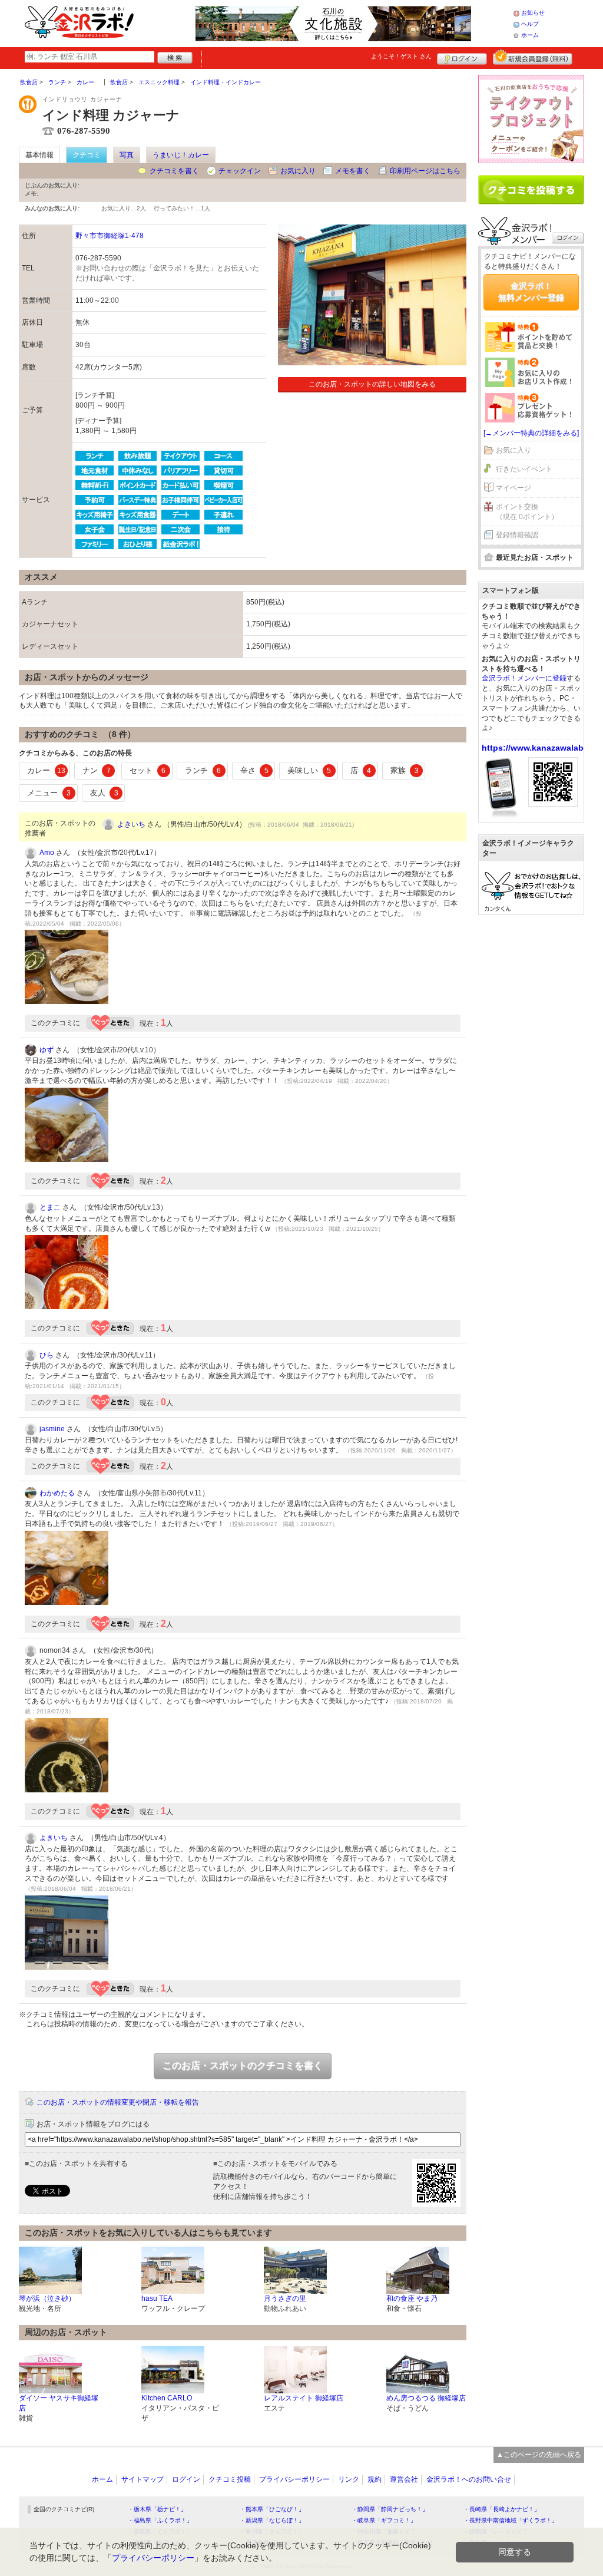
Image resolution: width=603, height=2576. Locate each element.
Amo (47, 853)
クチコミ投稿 (230, 2479)
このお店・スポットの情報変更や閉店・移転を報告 (118, 2102)
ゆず (47, 1050)
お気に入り (298, 171)
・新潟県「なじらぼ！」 (272, 2520)
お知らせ (533, 13)
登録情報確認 (517, 535)
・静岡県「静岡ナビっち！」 (390, 2509)
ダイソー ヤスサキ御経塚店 (59, 2403)
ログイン (462, 57)
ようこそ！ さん (401, 56)
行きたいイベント (524, 469)
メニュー (49, 793)
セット (148, 770)
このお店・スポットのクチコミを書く (243, 2065)
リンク (349, 2479)
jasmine (52, 1429)
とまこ (50, 1207)
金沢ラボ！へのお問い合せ (469, 2479)
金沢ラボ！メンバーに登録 (524, 678)
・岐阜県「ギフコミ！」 (384, 2520)
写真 (127, 155)
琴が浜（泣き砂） (47, 2298)
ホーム (530, 35)
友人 (104, 793)
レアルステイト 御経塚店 (304, 2398)
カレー (46, 770)
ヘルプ (530, 24)
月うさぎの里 (285, 2298)
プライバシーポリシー (294, 2479)
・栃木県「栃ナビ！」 (157, 2509)
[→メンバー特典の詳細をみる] (531, 433)
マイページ (513, 488)
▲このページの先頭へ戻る (539, 2455)
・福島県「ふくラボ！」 (160, 2520)
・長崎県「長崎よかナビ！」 (502, 2509)
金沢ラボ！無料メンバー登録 (531, 292)
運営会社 (404, 2479)
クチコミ (87, 155)
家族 (405, 770)
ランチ (203, 770)
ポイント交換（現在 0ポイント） (527, 512)
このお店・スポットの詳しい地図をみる (372, 384)
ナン (97, 770)
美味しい (309, 770)
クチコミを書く (174, 171)
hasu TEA (157, 2298)
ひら (47, 1355)
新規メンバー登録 (533, 57)
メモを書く (353, 171)
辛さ (254, 770)
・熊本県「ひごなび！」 (272, 2509)
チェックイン (240, 171)
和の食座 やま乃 (412, 2298)
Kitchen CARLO (167, 2398)
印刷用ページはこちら (425, 171)
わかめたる (57, 1493)
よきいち (131, 824)
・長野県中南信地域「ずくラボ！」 (511, 2520)
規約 (375, 2479)
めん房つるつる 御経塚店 (426, 2398)
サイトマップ (143, 2479)
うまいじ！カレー (181, 155)
